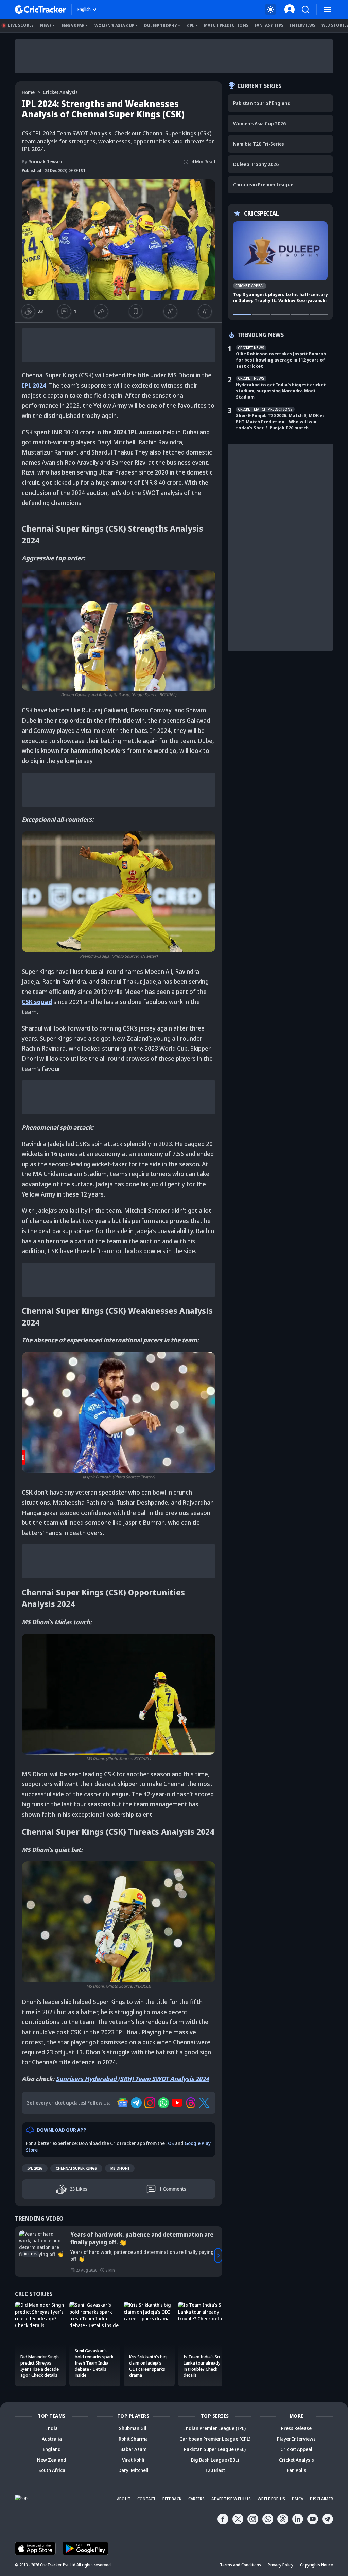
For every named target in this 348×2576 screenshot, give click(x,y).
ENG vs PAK (73, 26)
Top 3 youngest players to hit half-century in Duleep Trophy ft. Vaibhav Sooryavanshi (280, 297)
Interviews (302, 25)
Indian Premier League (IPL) (215, 2428)
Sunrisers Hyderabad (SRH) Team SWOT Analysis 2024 (132, 2079)
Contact (146, 2499)
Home (28, 92)
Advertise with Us (231, 2499)
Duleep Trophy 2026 (256, 164)
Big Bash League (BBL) (215, 2460)
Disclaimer (321, 2499)
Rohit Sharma (133, 2439)
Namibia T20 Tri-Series (258, 144)
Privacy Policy (281, 2565)
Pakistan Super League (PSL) (215, 2449)
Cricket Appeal (296, 2449)
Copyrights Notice (317, 2565)
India (52, 2428)
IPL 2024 (34, 385)
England (52, 2449)
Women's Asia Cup (114, 26)
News (46, 26)
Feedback (172, 2499)
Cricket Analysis (297, 2460)
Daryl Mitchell (133, 2470)
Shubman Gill (133, 2428)
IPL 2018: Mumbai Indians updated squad (126, 2234)
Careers (196, 2499)
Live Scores (21, 25)
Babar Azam (133, 2449)
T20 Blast (215, 2470)
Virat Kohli (133, 2460)
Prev (19, 2256)
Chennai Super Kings (76, 2168)
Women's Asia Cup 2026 (259, 123)
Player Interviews (296, 2439)
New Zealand (52, 2460)
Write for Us (271, 2499)
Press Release (296, 2428)
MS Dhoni (120, 2168)
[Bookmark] (136, 311)
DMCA (298, 2499)
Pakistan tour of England (262, 103)
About (124, 2499)
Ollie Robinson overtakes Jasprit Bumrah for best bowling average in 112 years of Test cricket (281, 360)
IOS (170, 2143)
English (84, 9)
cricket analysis (60, 92)
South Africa (52, 2470)
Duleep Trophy (161, 26)
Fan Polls (297, 2470)
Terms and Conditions (240, 2565)
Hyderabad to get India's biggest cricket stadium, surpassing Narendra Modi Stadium (281, 391)
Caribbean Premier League (263, 184)
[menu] (328, 10)
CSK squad (37, 1002)
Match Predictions (226, 25)
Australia (52, 2439)
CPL (191, 26)
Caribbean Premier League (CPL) (215, 2439)
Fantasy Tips (269, 25)
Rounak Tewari (42, 161)
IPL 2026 (35, 2168)
